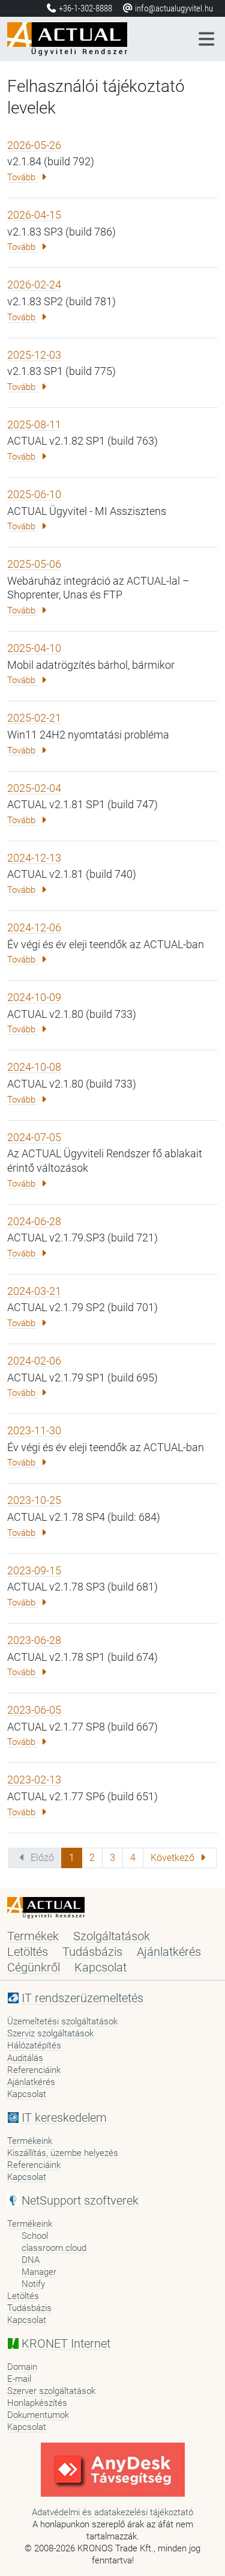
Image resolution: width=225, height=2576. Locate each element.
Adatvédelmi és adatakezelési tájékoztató (112, 2512)
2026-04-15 (34, 215)
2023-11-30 (34, 1430)
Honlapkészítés (37, 2403)
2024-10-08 (34, 1067)
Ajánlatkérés (169, 1952)
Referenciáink (34, 2070)
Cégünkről (34, 1967)
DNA (31, 2260)
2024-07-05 (34, 1137)
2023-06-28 (34, 1640)
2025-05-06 (34, 564)
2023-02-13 (34, 1780)
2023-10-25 (34, 1500)
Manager (39, 2272)
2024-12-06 (34, 927)
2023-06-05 (34, 1710)
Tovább (22, 177)
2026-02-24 (34, 285)
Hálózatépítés (34, 2045)
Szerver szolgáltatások (51, 2391)
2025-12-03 (34, 355)
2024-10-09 (34, 997)
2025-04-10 (34, 648)
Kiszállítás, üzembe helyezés (63, 2153)
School (35, 2236)
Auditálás (25, 2058)
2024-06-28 (34, 1221)
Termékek (33, 1936)
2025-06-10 (34, 494)
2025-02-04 (34, 788)
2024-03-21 (34, 1291)
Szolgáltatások (112, 1936)
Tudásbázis (92, 1952)
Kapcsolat (100, 1967)
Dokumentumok (38, 2415)
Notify (33, 2284)
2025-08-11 (34, 425)
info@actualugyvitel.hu (173, 8)
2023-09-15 (34, 1570)
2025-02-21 (34, 718)
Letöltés (28, 1952)
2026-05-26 (34, 145)
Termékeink (30, 2141)
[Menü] (207, 39)
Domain (22, 2367)
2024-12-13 (34, 858)
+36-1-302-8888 (85, 8)
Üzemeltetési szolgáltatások (62, 2021)
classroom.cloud (54, 2248)
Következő (174, 1858)
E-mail (19, 2379)
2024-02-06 (34, 1361)
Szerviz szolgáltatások (50, 2033)
